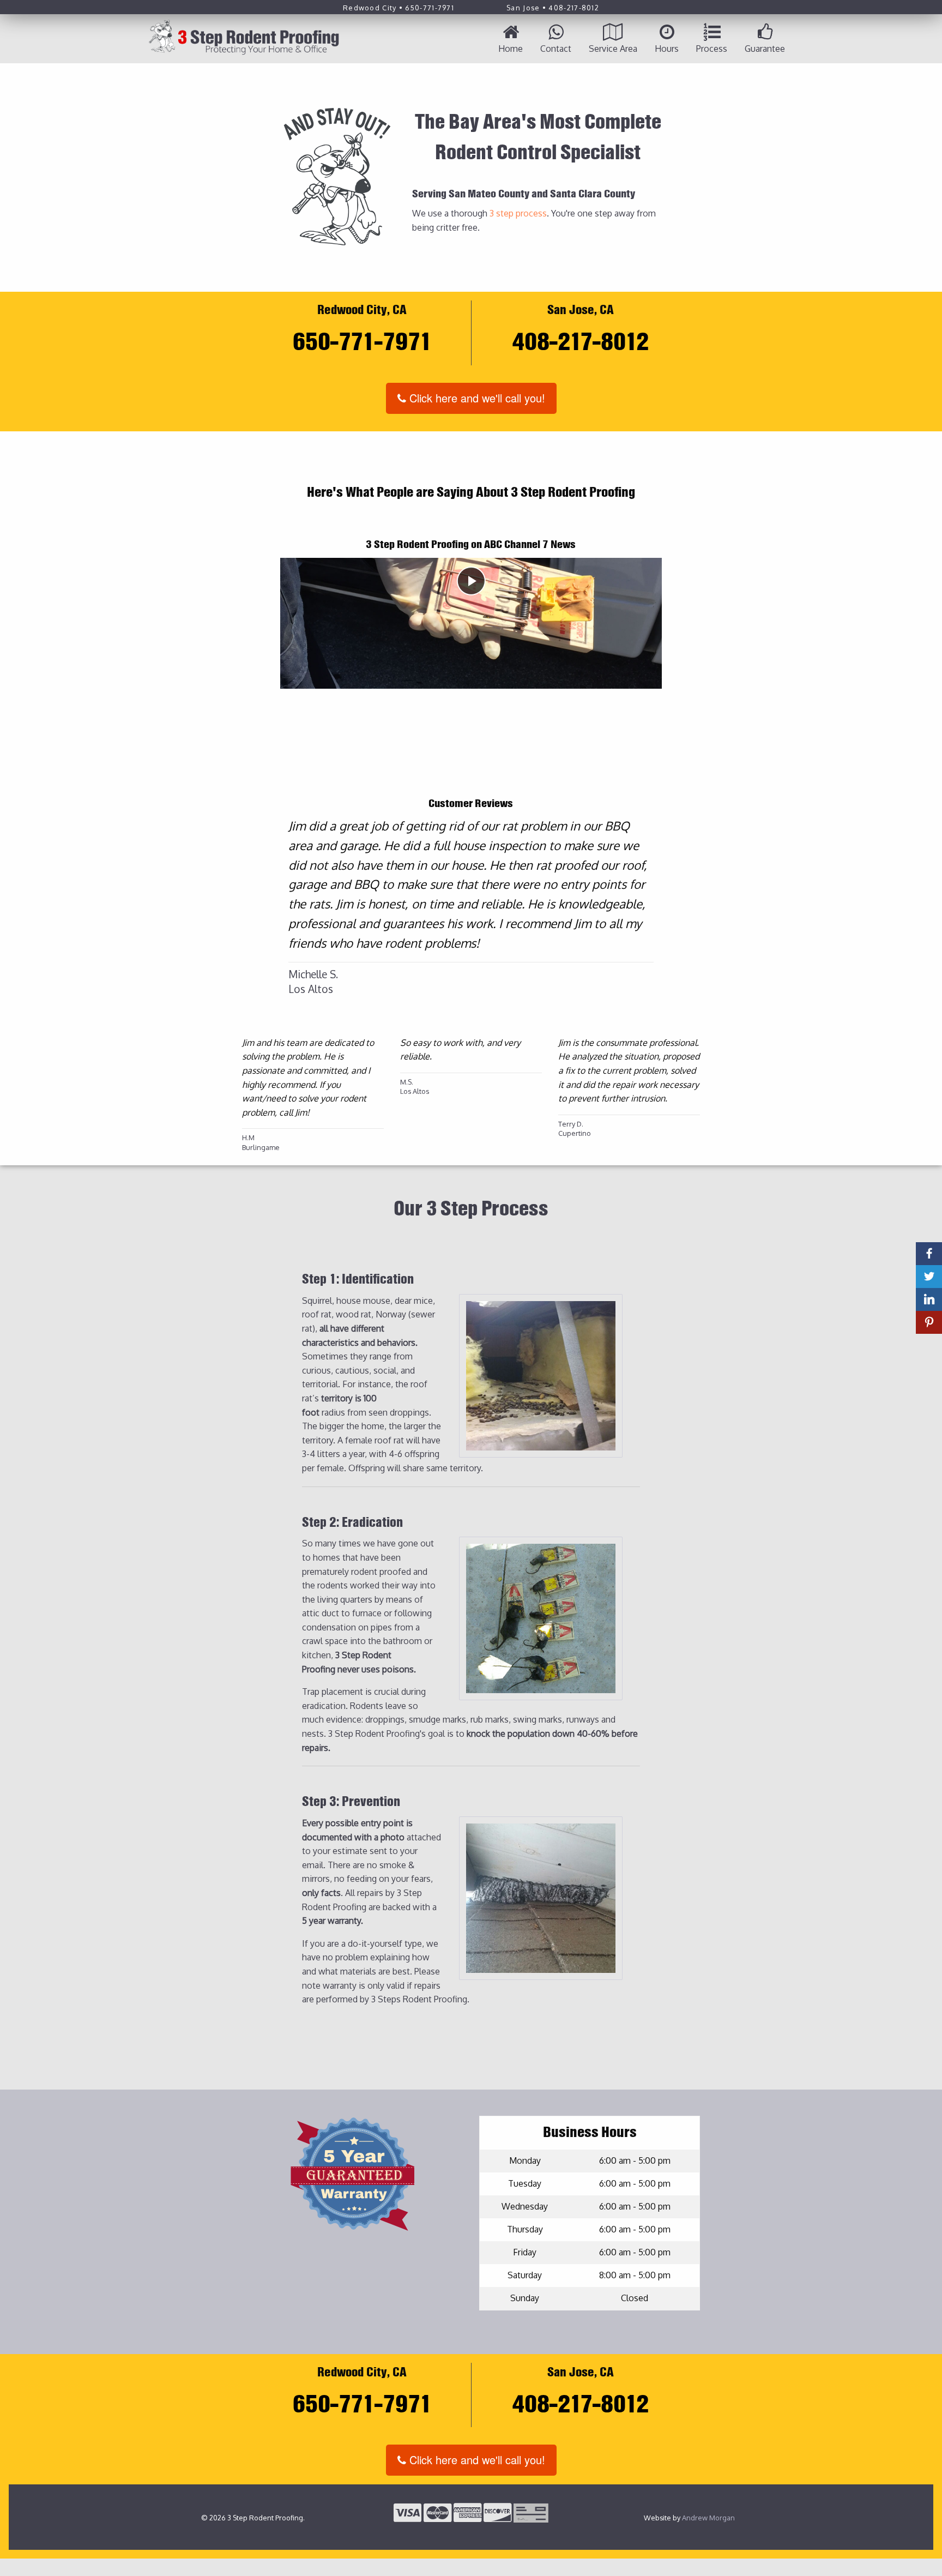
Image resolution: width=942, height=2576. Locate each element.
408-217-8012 (574, 8)
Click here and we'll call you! (476, 398)
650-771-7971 (430, 8)
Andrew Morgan (708, 2518)
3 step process (518, 213)
